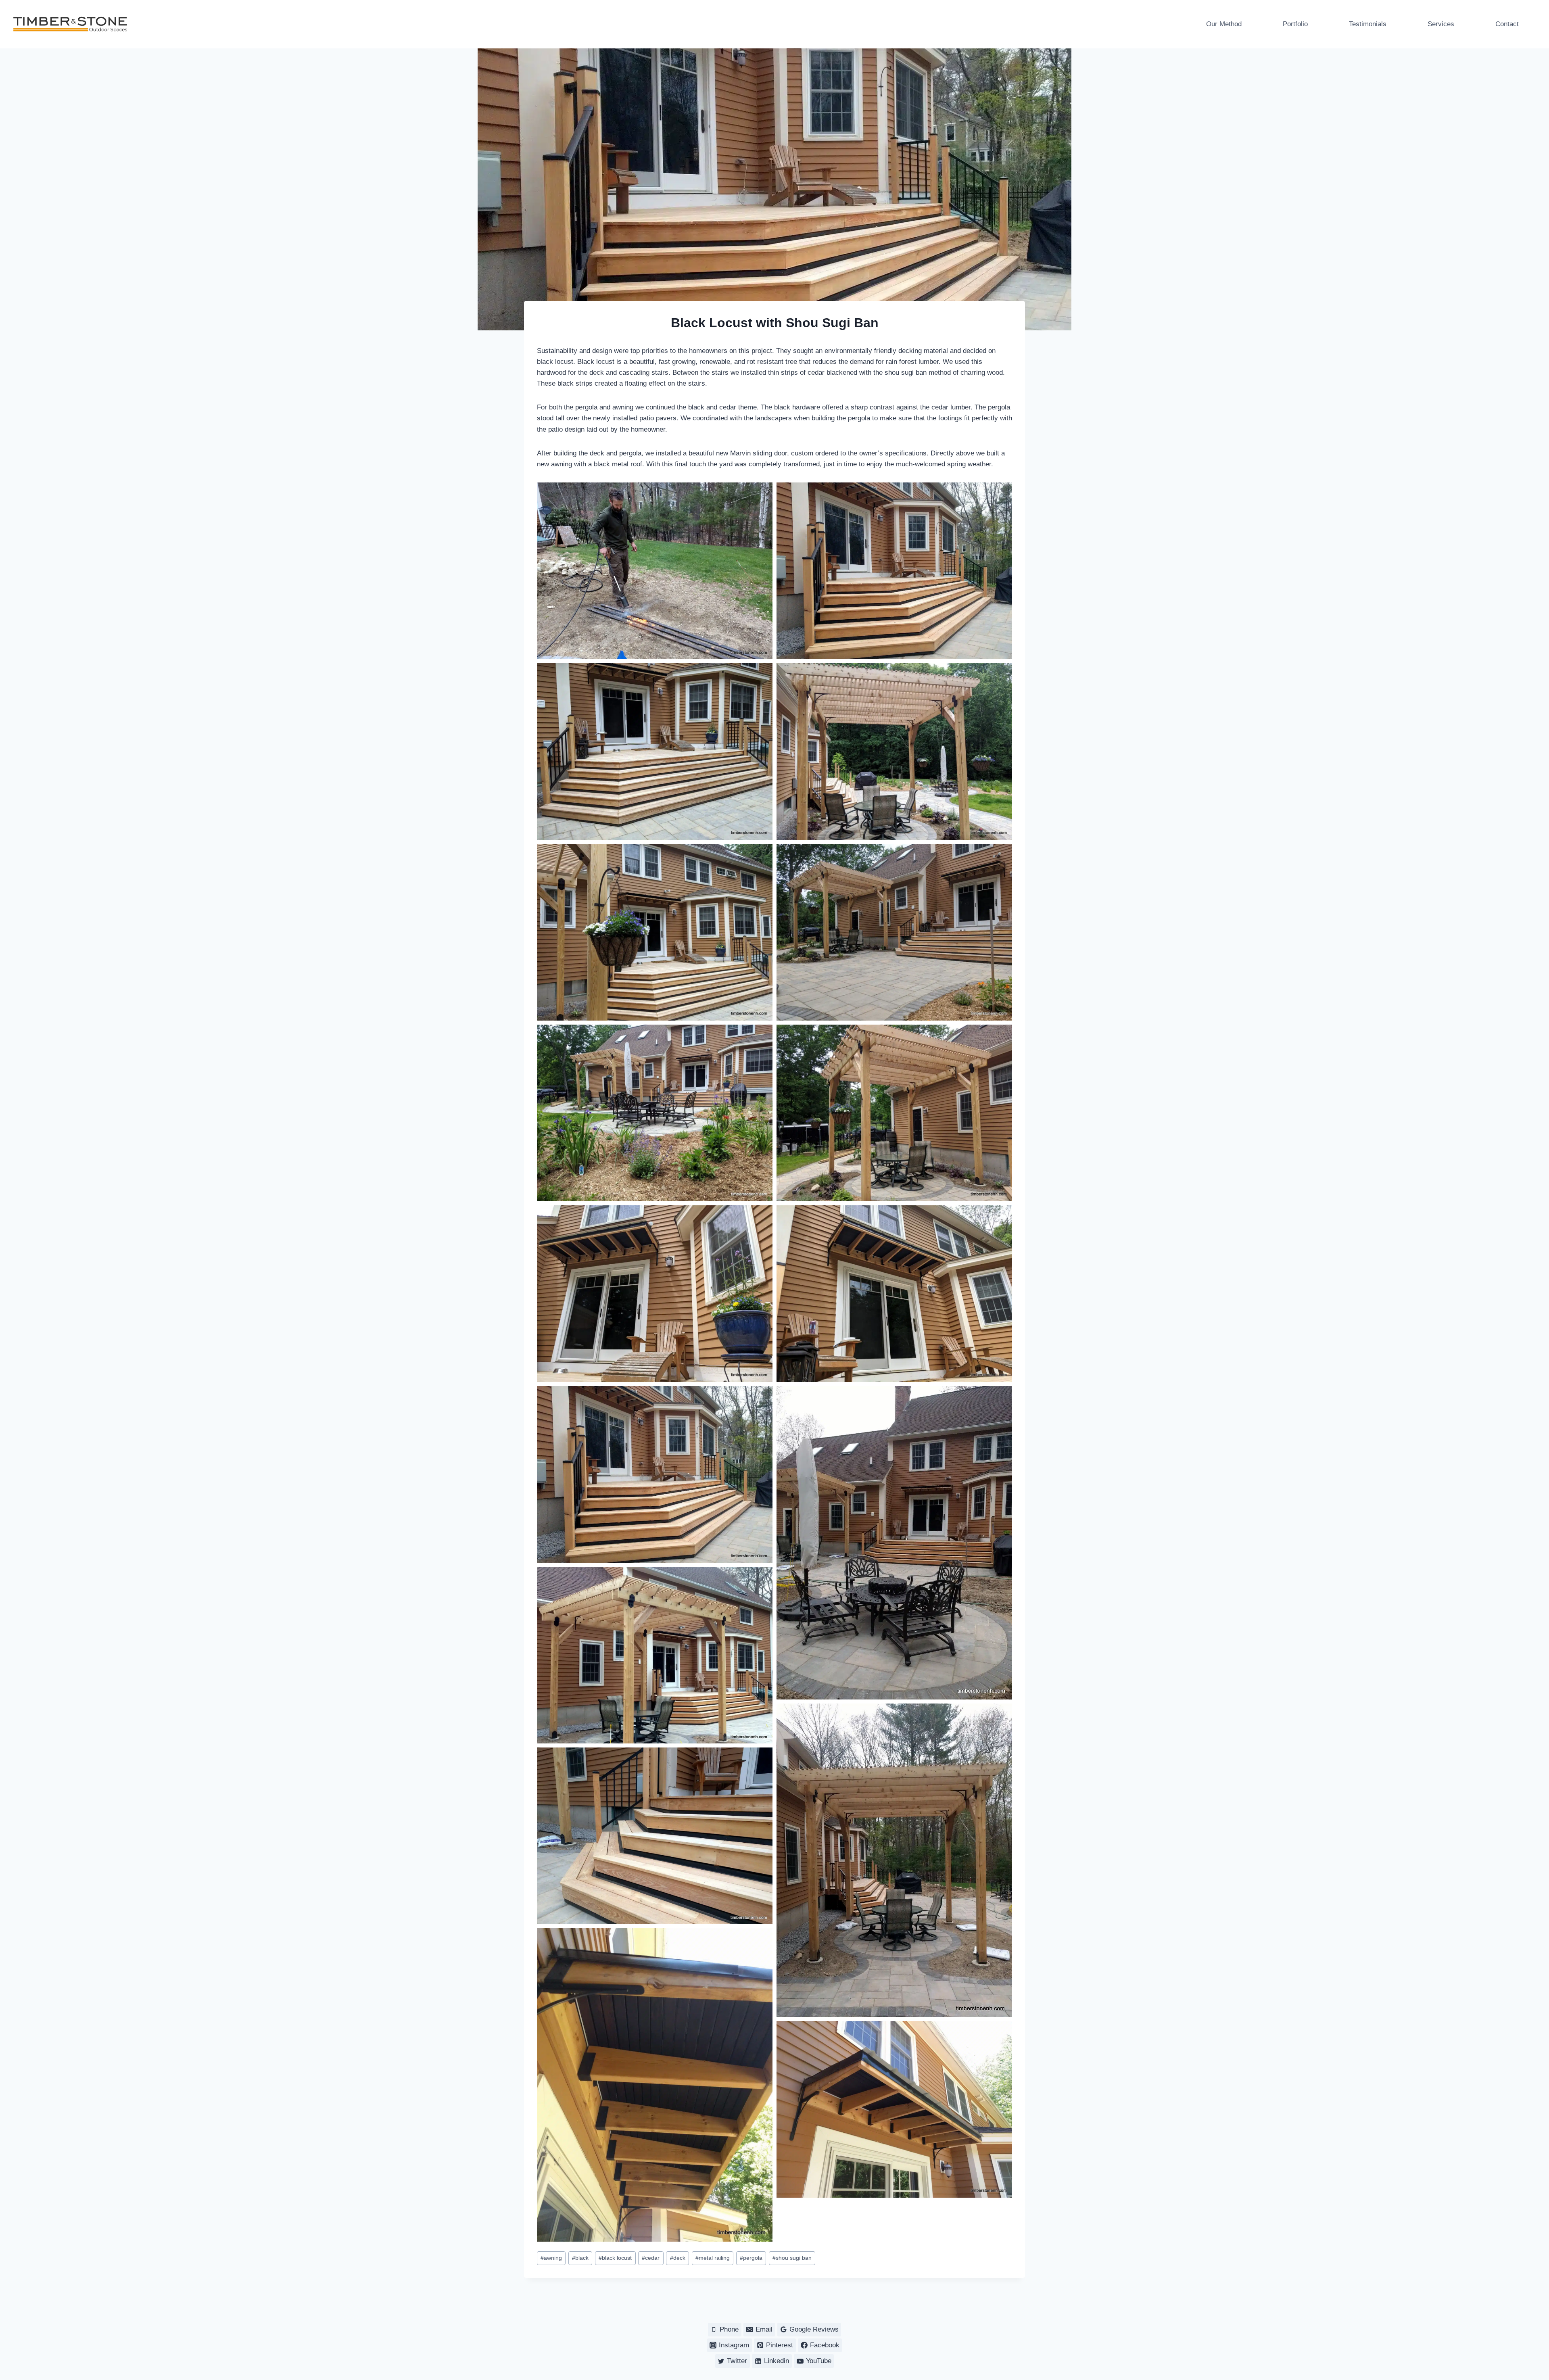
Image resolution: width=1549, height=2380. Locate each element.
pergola (751, 2258)
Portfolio (1295, 24)
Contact (1507, 24)
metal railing (713, 2258)
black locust (615, 2258)
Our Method (1224, 24)
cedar (651, 2258)
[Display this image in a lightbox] (655, 571)
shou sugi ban (792, 2258)
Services (1441, 24)
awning (551, 2258)
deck (678, 2258)
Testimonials (1368, 24)
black (580, 2258)
